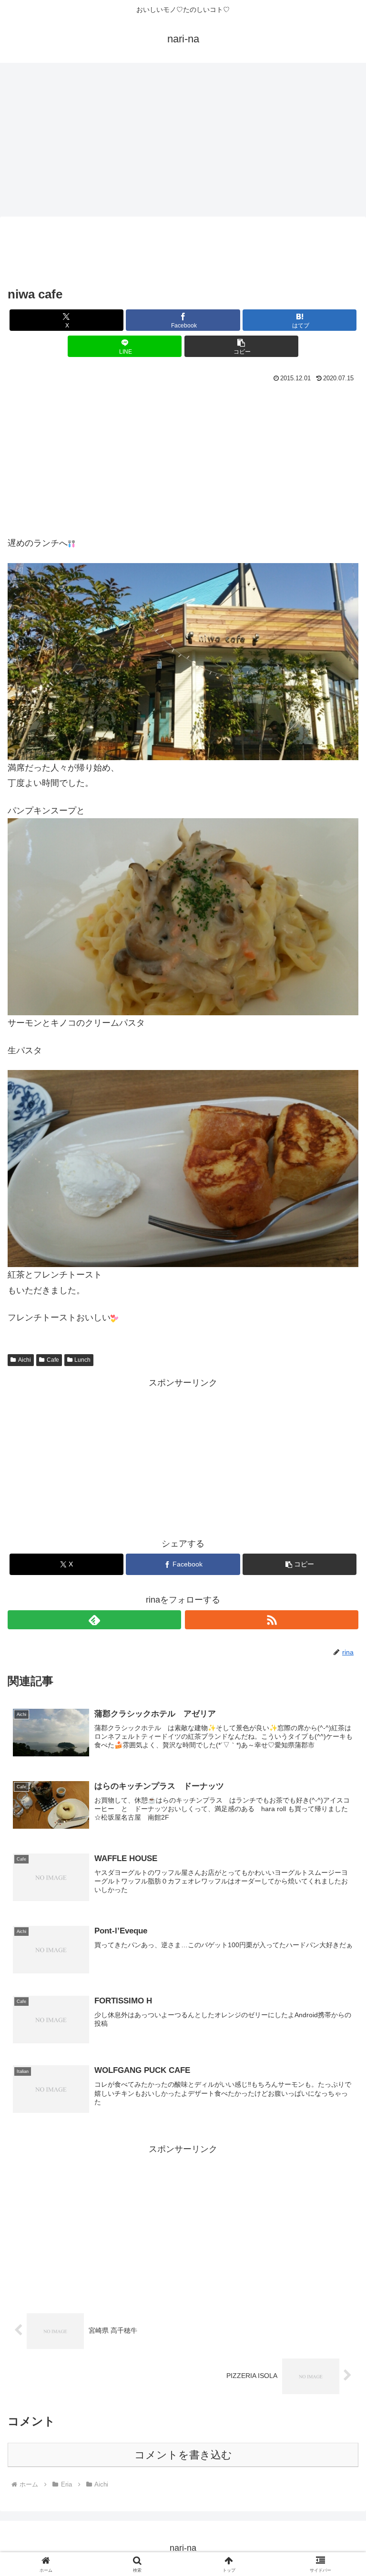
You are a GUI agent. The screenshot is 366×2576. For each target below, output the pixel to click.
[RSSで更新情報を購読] (272, 1620)
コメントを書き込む (183, 2455)
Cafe (53, 1360)
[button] (241, 346)
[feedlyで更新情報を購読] (94, 1620)
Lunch (82, 1360)
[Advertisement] (183, 138)
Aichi (25, 1360)
